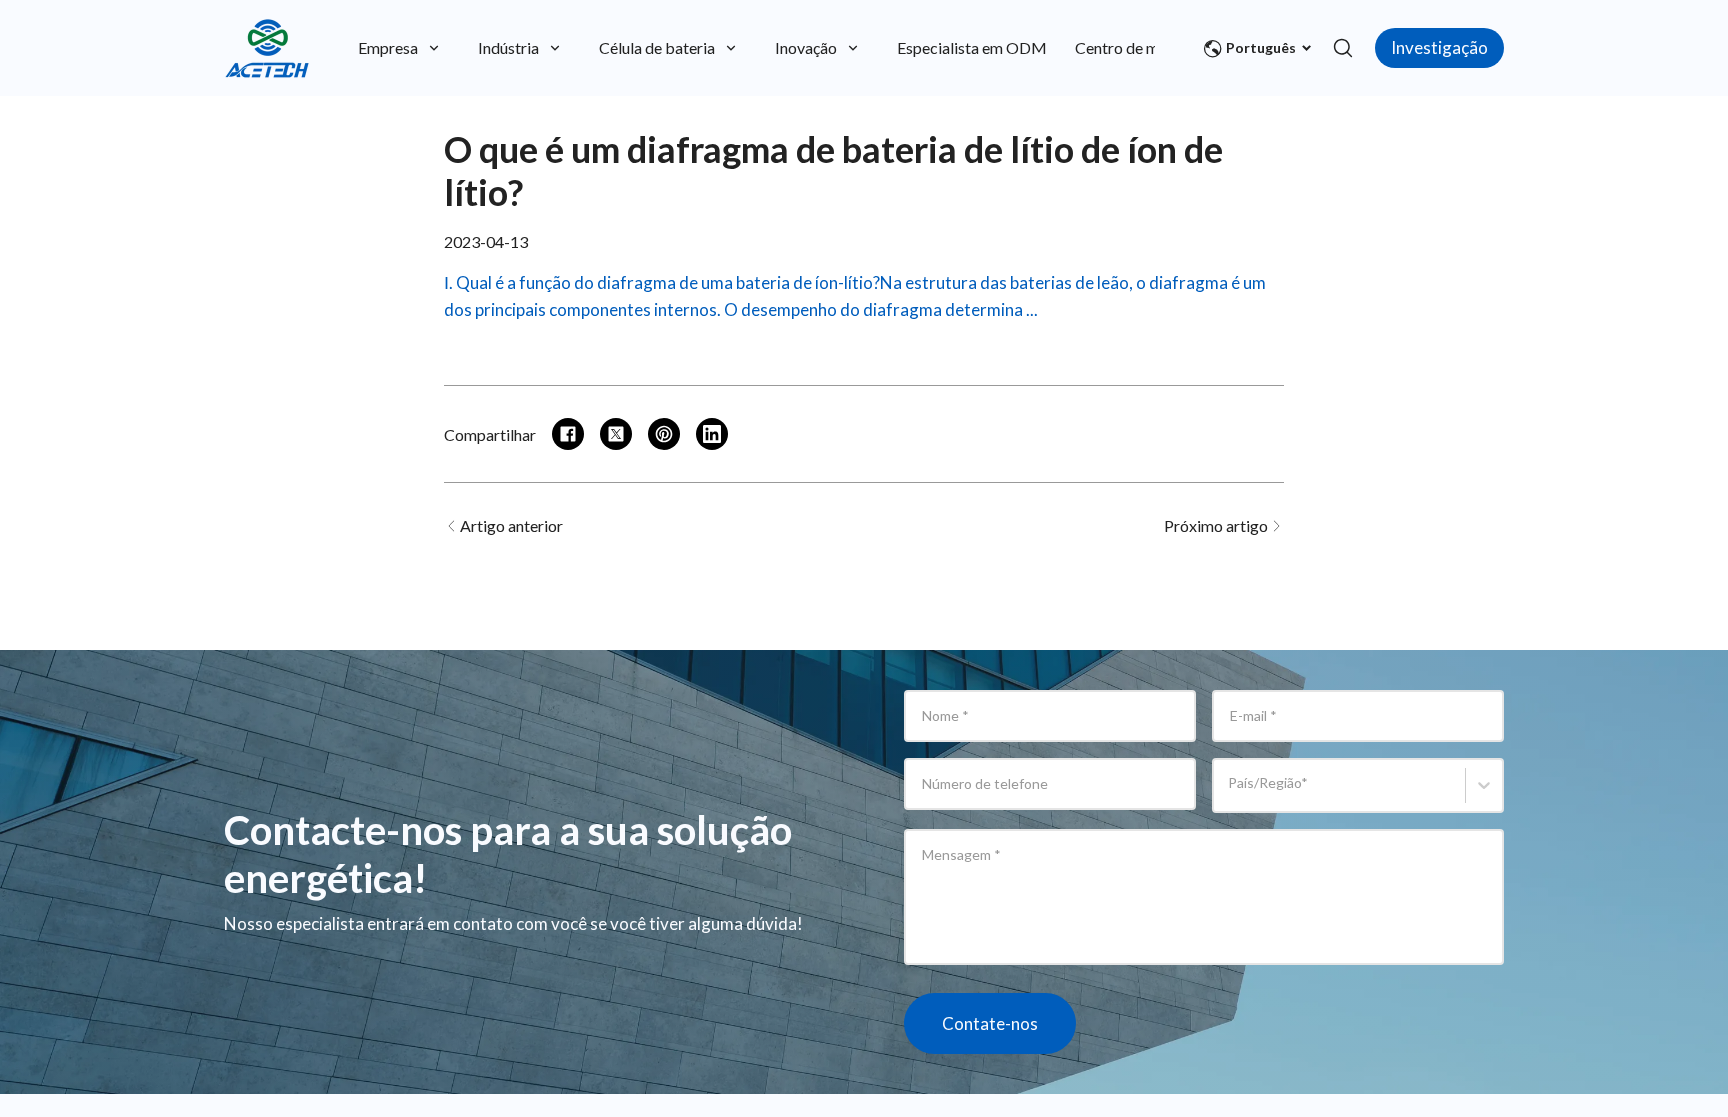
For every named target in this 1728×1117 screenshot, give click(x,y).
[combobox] (1231, 794)
